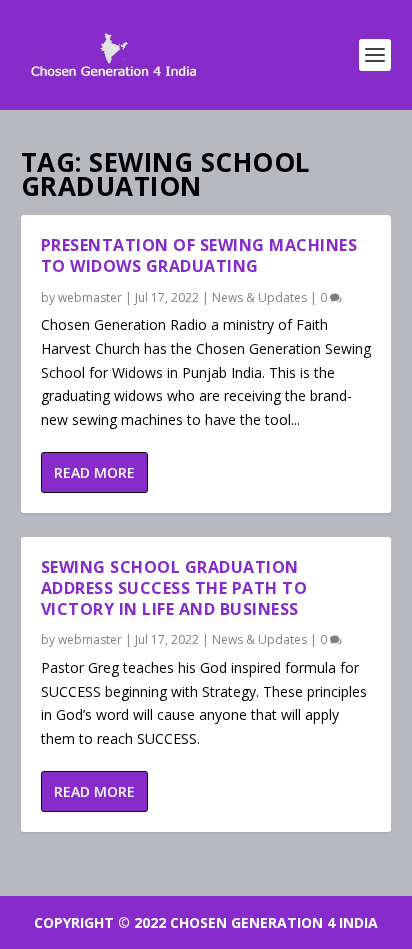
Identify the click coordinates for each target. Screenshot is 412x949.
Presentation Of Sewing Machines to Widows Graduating (199, 255)
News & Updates (259, 297)
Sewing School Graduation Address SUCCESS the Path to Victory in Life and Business (174, 588)
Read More (94, 472)
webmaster (90, 297)
